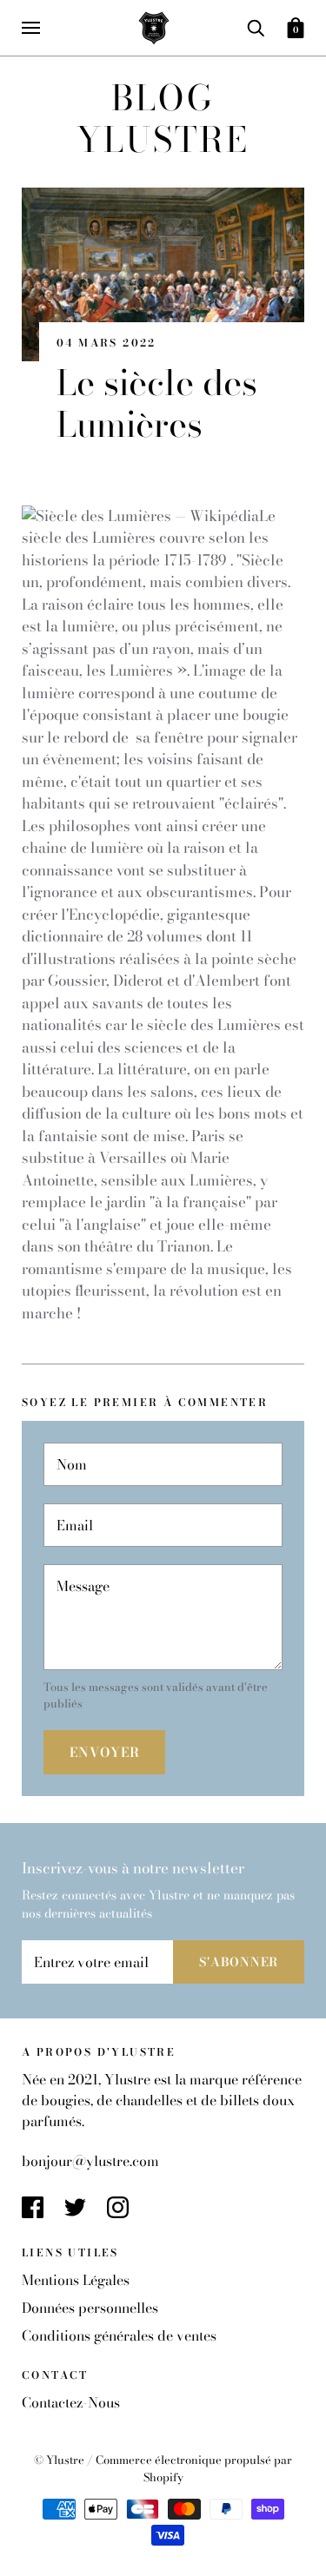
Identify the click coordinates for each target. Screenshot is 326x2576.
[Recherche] (256, 26)
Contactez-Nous (71, 2402)
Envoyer (104, 1752)
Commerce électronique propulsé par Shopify (194, 2468)
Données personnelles (90, 2308)
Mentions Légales (76, 2280)
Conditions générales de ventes (119, 2335)
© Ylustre (60, 2460)
